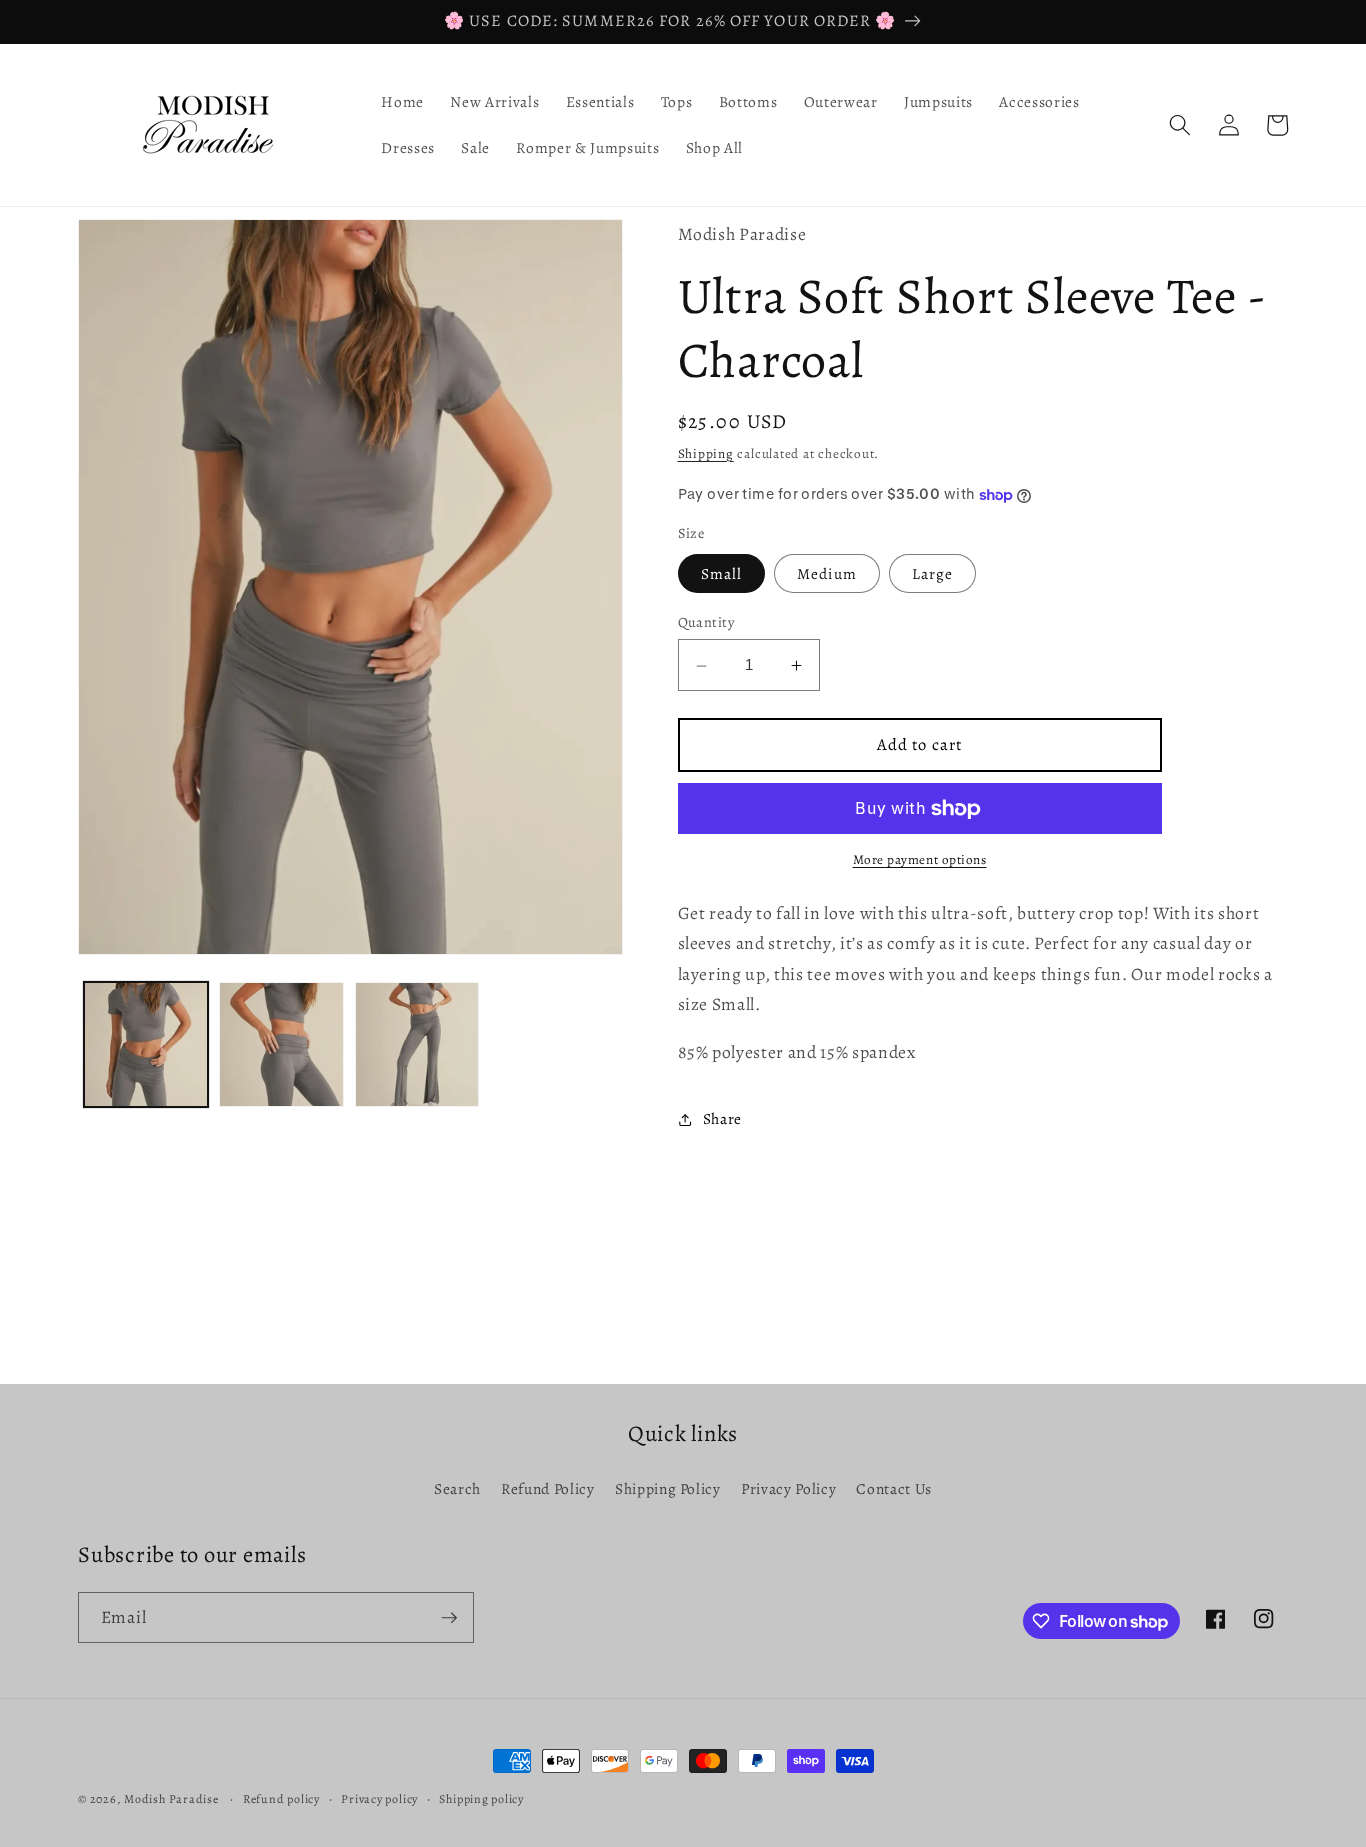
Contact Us (894, 1488)
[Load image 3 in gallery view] (417, 1044)
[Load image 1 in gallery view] (146, 1044)
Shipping (706, 454)
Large (933, 573)
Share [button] (722, 1118)
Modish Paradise (172, 1799)
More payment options (920, 861)
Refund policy (281, 1799)
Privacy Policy (788, 1488)
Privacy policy (379, 1799)
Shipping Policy (668, 1488)
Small (722, 573)
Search (457, 1488)
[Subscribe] (449, 1618)
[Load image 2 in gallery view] (281, 1044)
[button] (1180, 125)
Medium (827, 573)
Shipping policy (481, 1799)
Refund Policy (548, 1488)
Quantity (706, 623)
